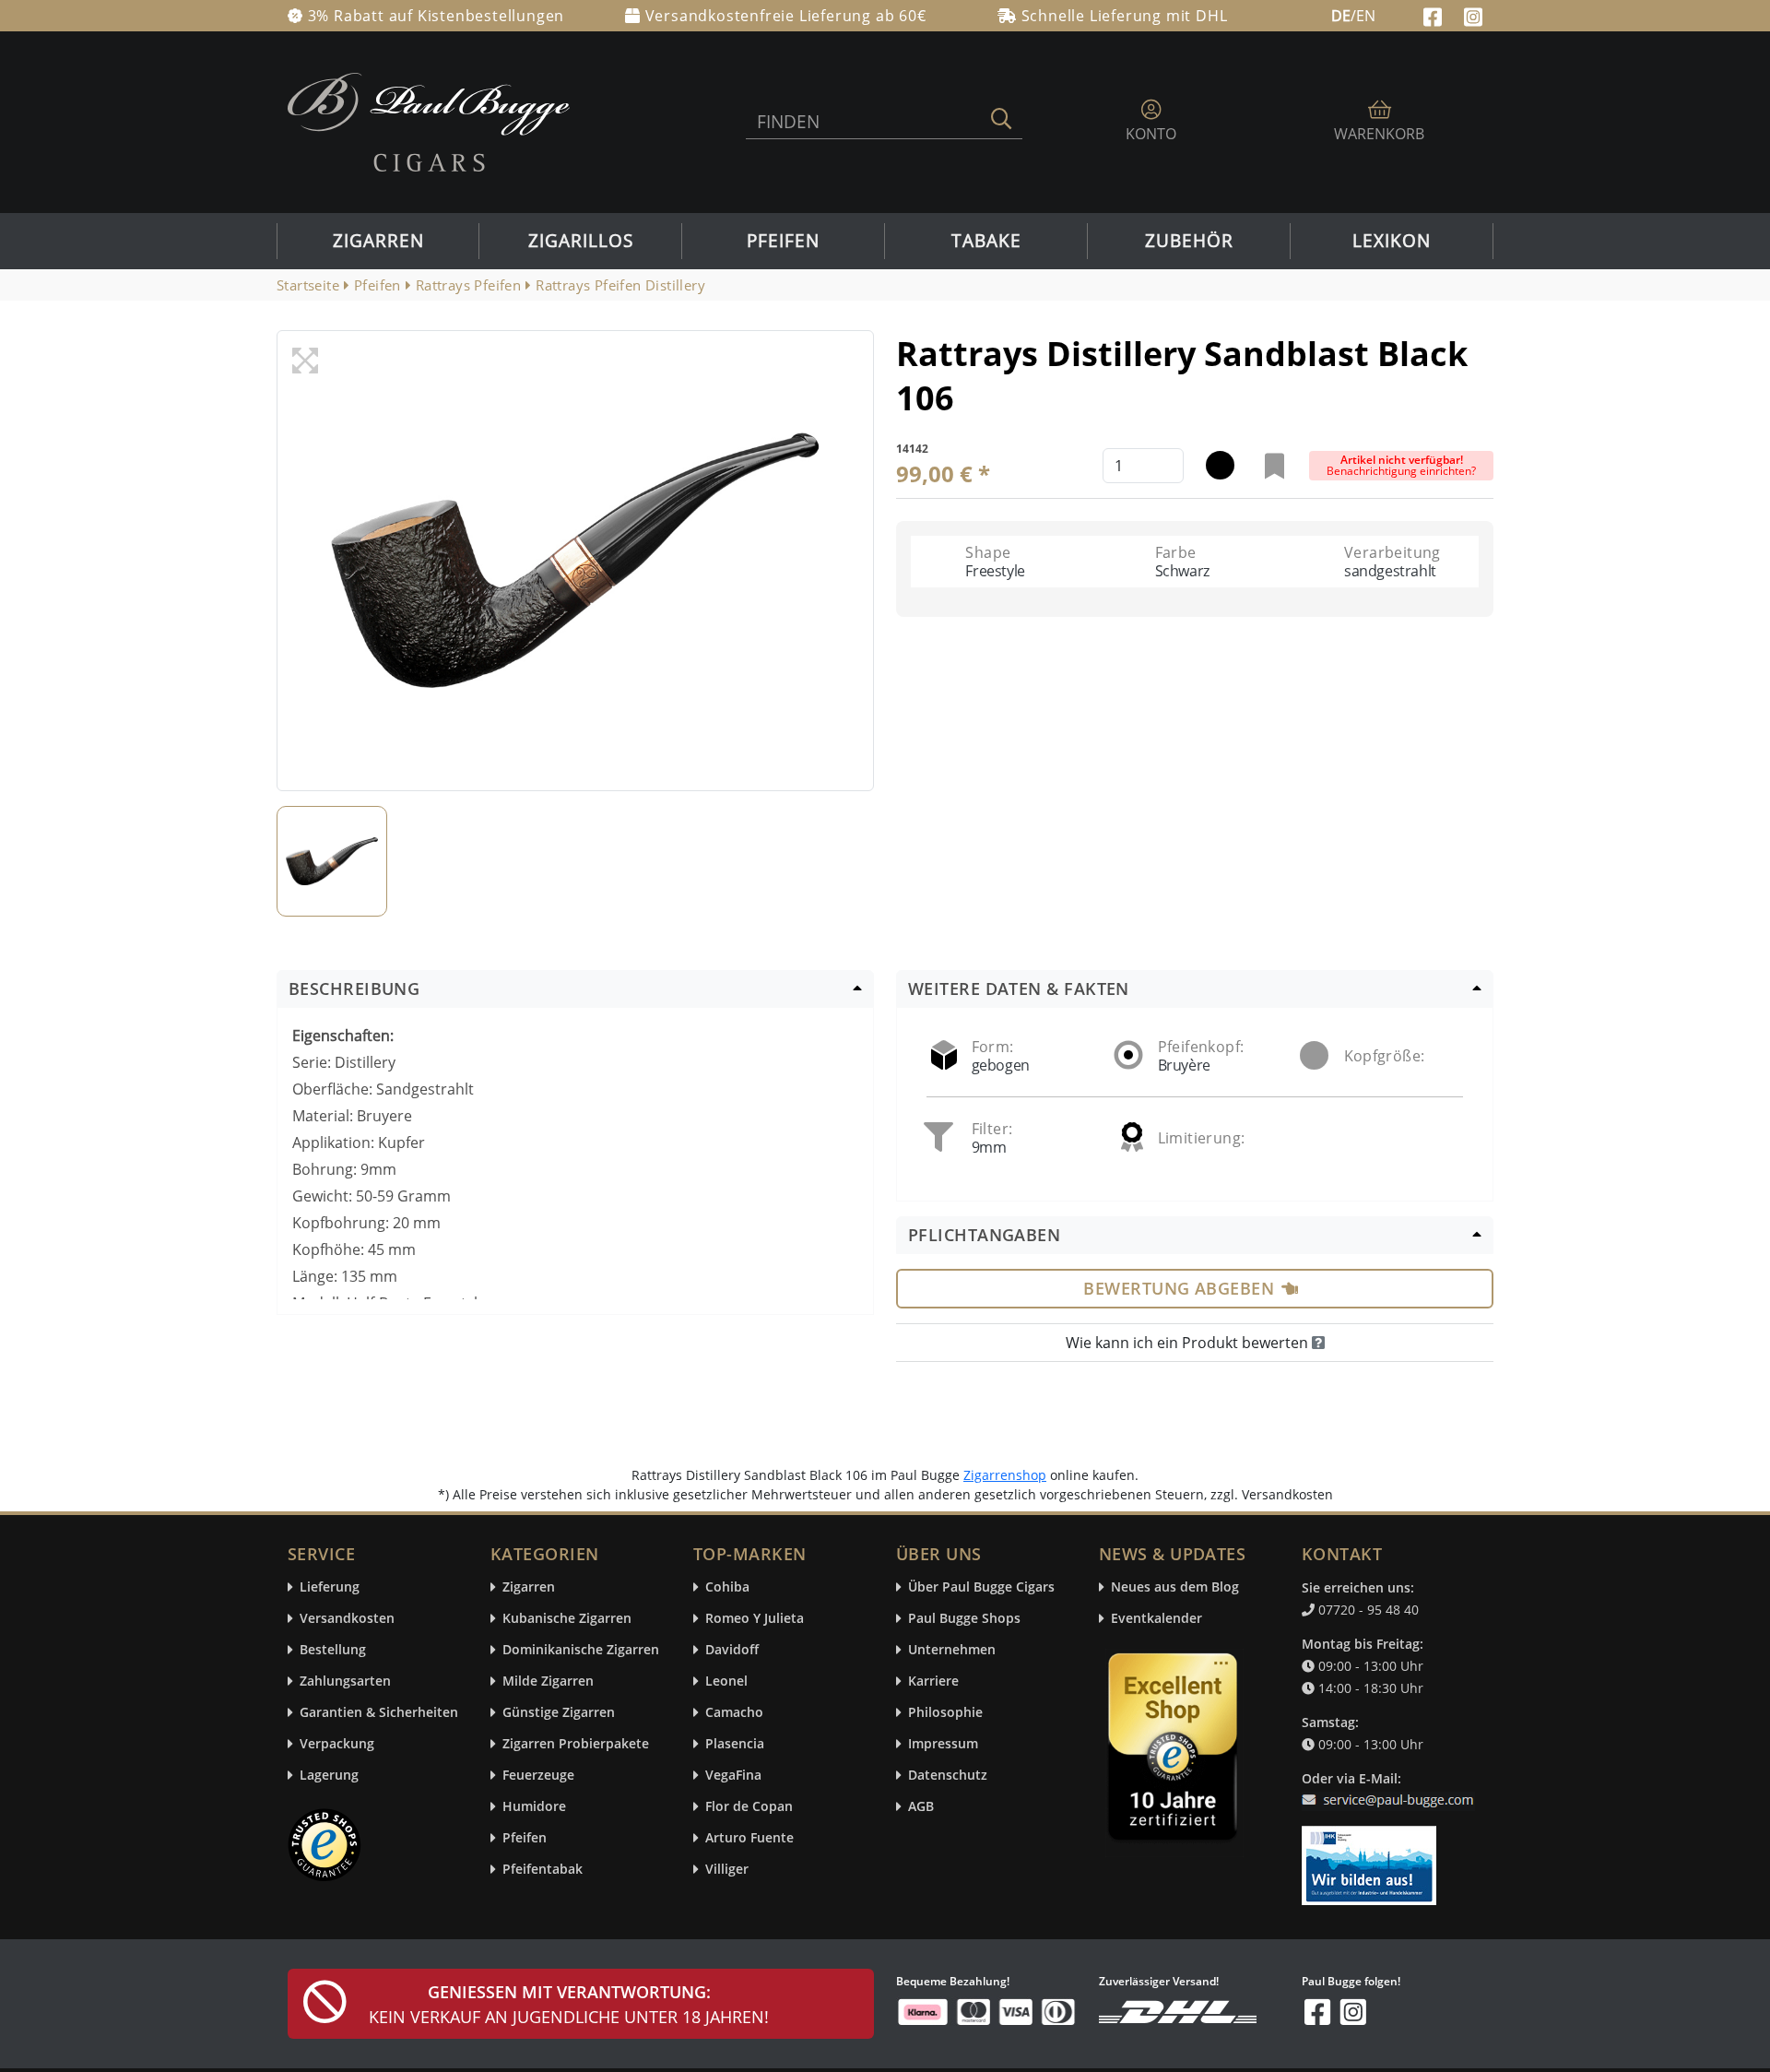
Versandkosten (347, 1619)
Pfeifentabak (543, 1870)
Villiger (727, 1870)
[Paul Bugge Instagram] (1473, 15)
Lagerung (329, 1776)
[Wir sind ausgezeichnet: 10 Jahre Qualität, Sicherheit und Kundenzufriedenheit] (1174, 1751)
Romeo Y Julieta (755, 1619)
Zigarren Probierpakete (576, 1744)
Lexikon (1392, 241)
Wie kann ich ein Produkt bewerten (1189, 1343)
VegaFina (733, 1776)
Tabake (986, 241)
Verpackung (337, 1744)
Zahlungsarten (345, 1681)
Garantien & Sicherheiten (379, 1713)
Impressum (943, 1744)
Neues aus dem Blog (1175, 1587)
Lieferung (330, 1587)
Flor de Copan (749, 1807)
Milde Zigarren (548, 1681)
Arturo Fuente (749, 1838)
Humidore (534, 1807)
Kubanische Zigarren (567, 1619)
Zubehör (1189, 241)
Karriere (933, 1681)
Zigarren (378, 241)
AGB (921, 1807)
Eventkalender (1156, 1619)
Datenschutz (948, 1776)
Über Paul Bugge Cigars (981, 1587)
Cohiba (727, 1587)
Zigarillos (581, 241)
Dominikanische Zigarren (581, 1650)
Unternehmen (952, 1650)
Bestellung (333, 1650)
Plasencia (735, 1744)
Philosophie (945, 1713)
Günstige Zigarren (559, 1713)
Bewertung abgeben (1179, 1288)
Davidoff (732, 1650)
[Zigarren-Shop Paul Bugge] (429, 121)
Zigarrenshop (1005, 1475)
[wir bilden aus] (1372, 1857)
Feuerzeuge (538, 1776)
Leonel (726, 1681)
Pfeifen (783, 241)
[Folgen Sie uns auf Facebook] (1435, 15)
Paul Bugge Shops (964, 1619)
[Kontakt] (1392, 1789)
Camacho (734, 1713)
